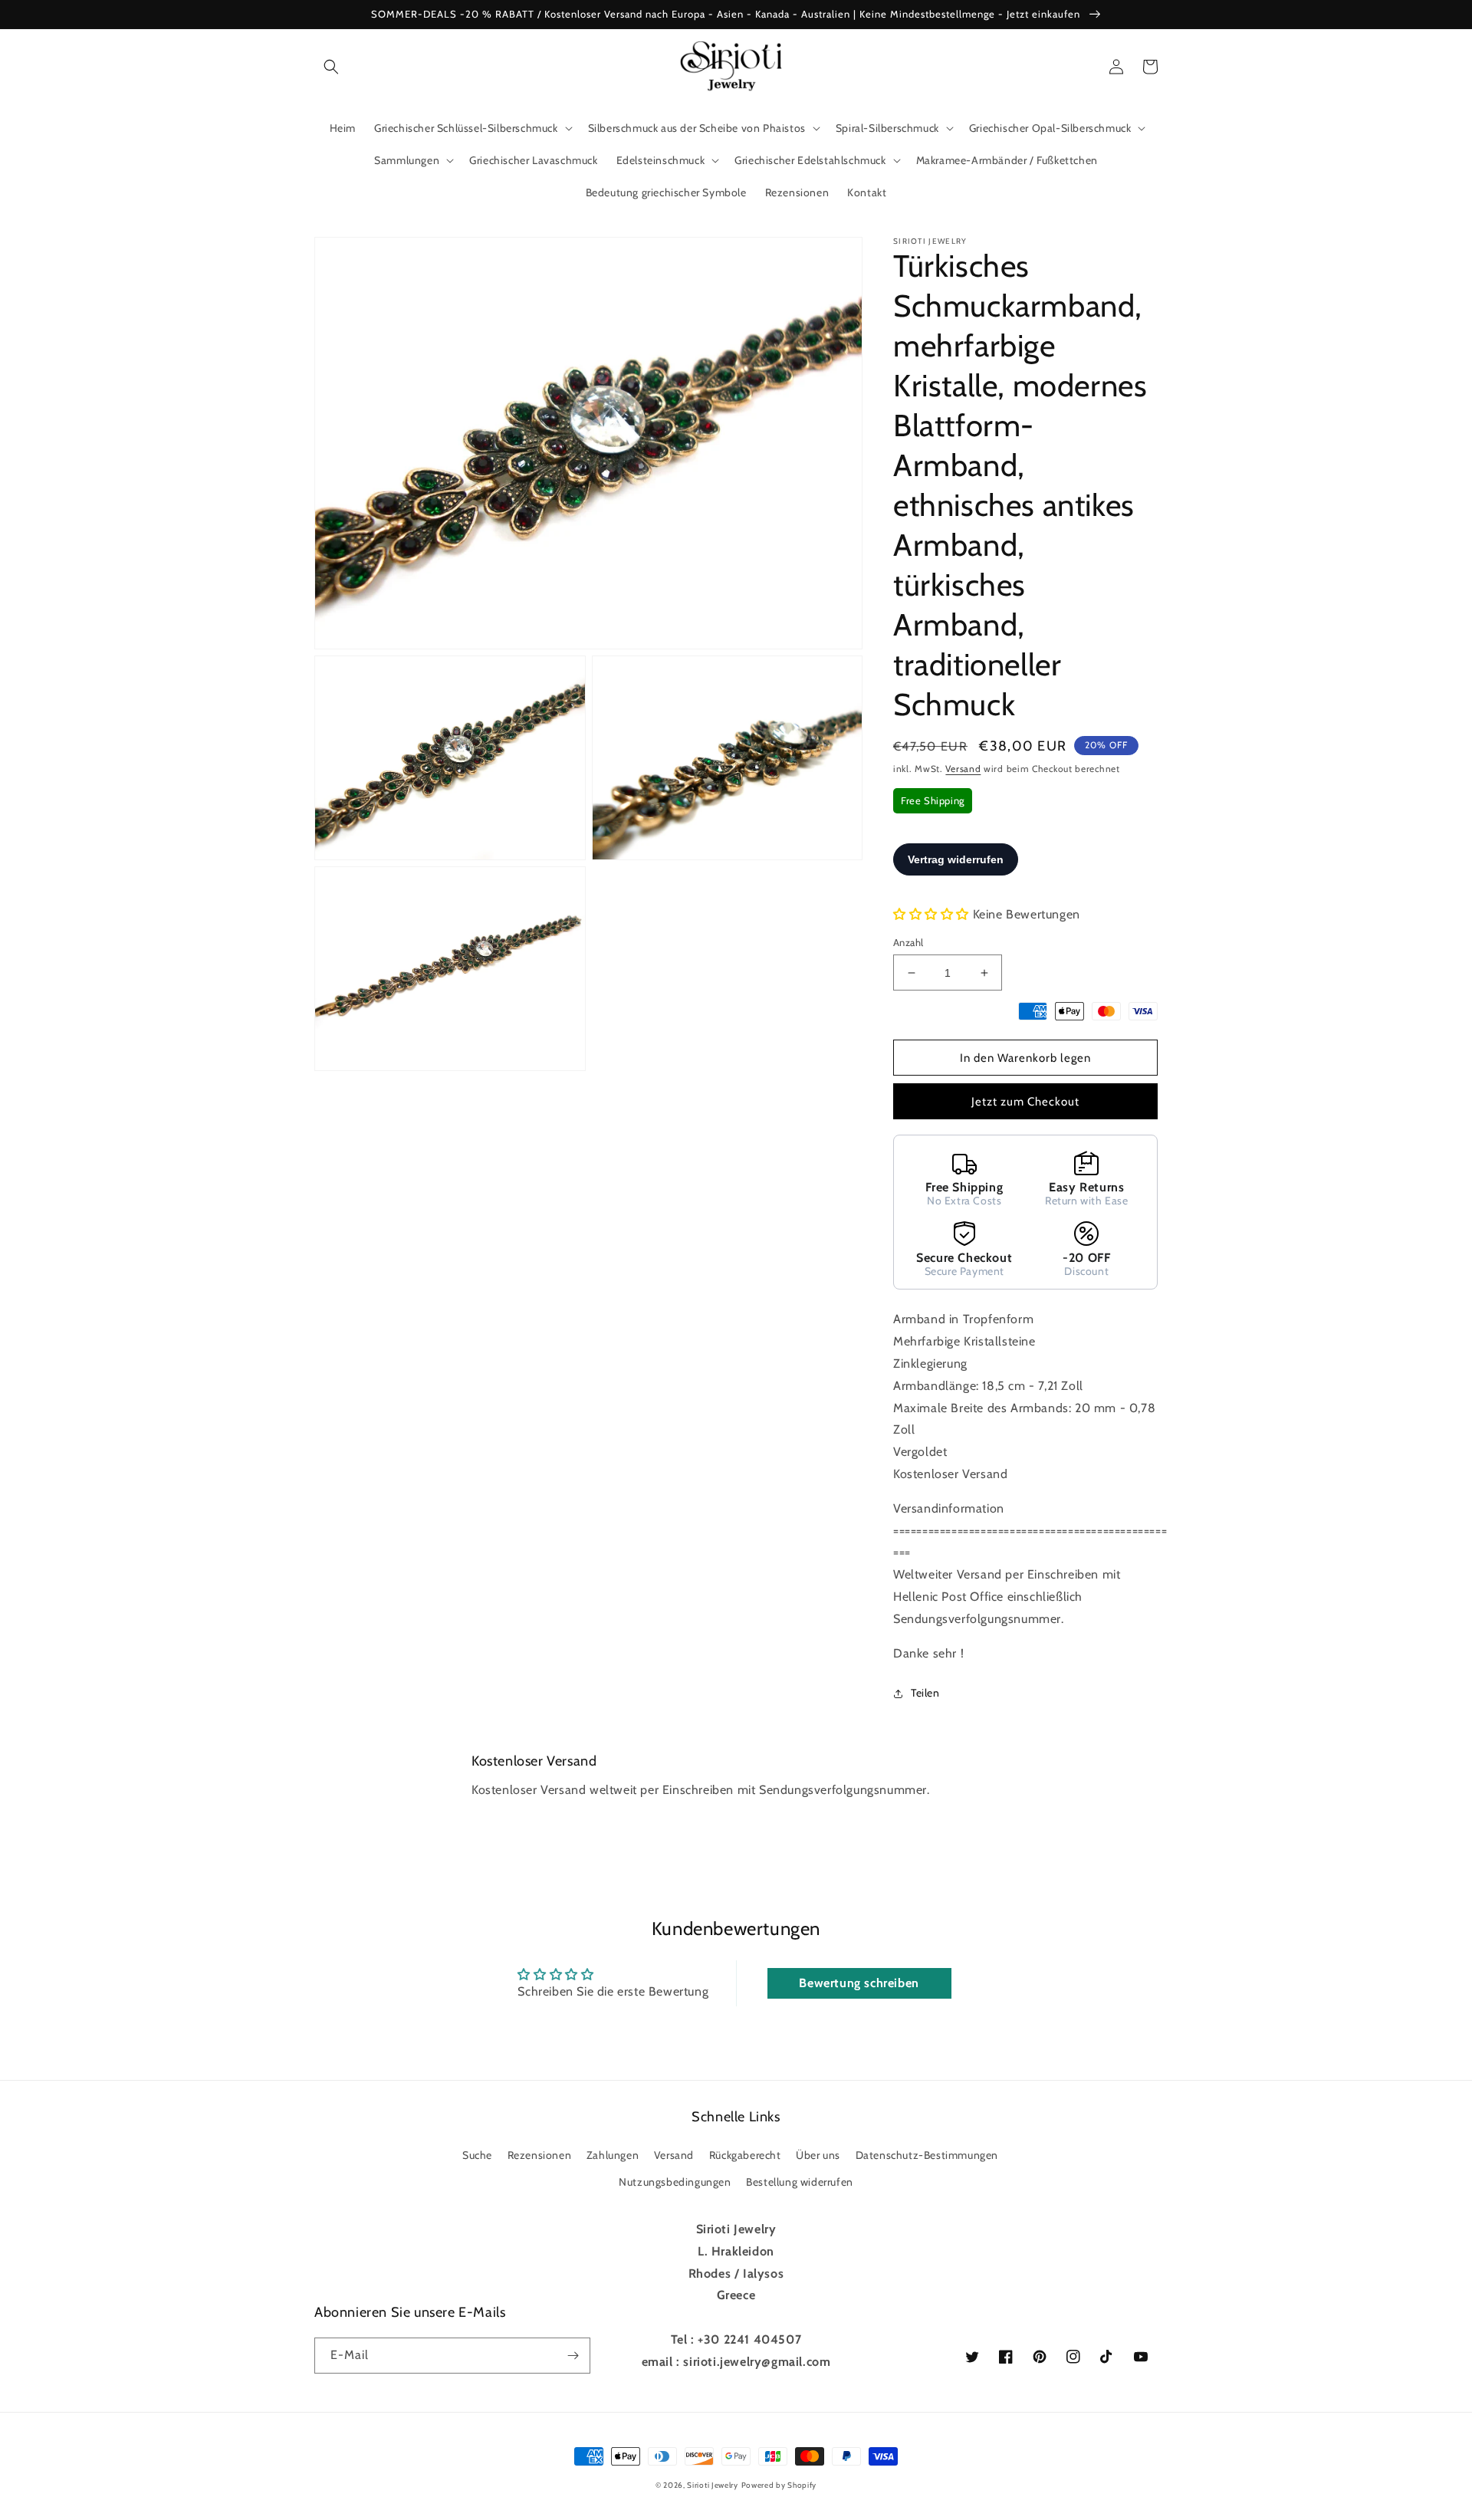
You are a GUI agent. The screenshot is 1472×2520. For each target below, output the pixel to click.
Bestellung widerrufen (800, 2182)
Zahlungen (613, 2155)
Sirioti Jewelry (713, 2485)
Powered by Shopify (779, 2485)
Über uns (818, 2155)
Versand (963, 769)
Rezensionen (540, 2155)
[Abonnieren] (573, 2356)
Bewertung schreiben (859, 1983)
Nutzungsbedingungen (675, 2182)
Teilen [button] (925, 1693)
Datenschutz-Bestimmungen (927, 2155)
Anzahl (908, 942)
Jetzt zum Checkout (1025, 1102)
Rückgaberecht (745, 2155)
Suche (477, 2155)
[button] (331, 67)
